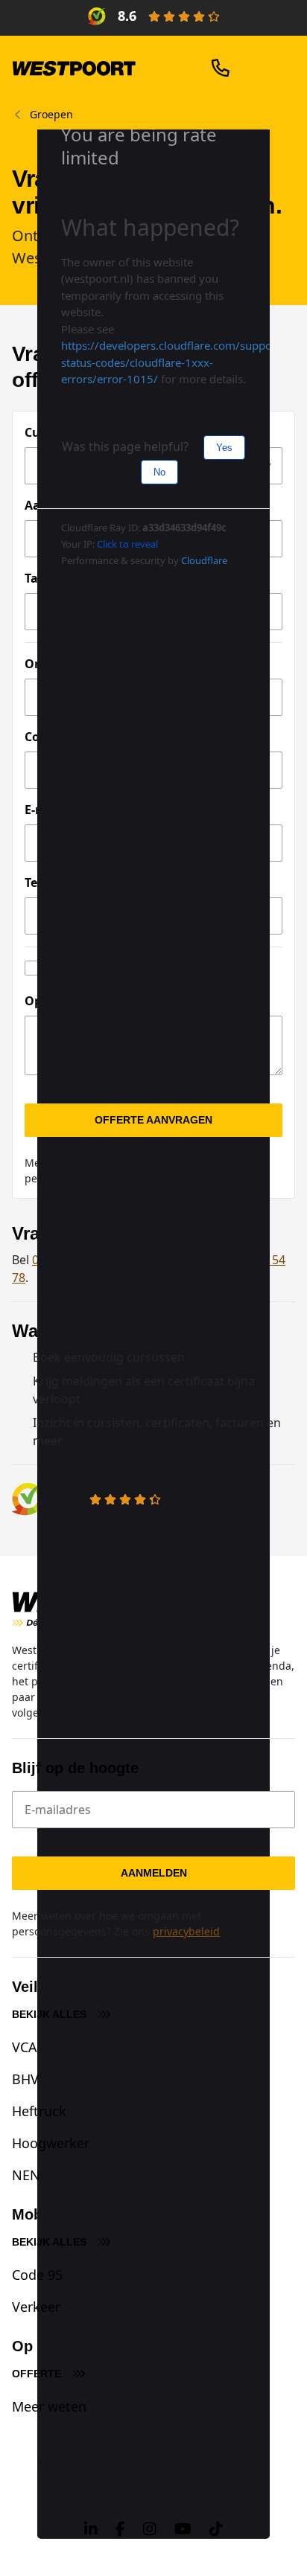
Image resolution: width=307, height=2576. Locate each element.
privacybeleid (186, 1931)
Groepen (51, 115)
